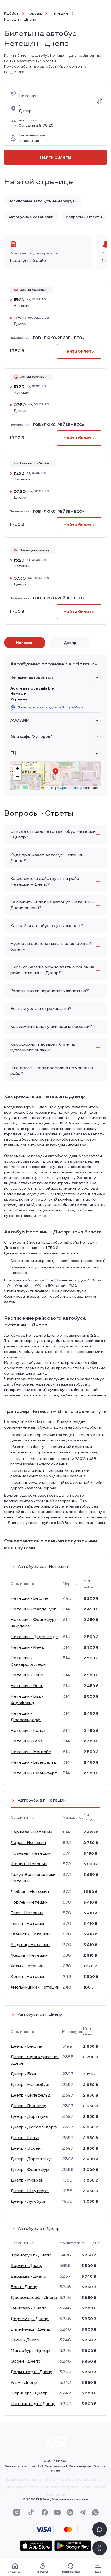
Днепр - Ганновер (29, 2106)
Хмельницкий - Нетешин (35, 1987)
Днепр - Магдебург (30, 2085)
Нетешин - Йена (27, 1648)
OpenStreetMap (71, 788)
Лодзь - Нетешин (28, 1843)
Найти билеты (56, 157)
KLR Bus (11, 13)
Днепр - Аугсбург (28, 2202)
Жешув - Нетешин (29, 1956)
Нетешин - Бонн (27, 1686)
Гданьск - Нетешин (30, 1934)
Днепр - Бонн (24, 2074)
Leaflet (49, 788)
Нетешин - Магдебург (33, 1609)
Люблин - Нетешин (30, 1892)
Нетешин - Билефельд (34, 1763)
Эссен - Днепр (26, 2361)
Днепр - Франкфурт (31, 2170)
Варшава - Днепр (28, 2276)
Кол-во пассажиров (33, 135)
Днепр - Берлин (26, 2046)
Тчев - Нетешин (27, 1913)
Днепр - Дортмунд (30, 2117)
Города (35, 13)
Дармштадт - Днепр (31, 2372)
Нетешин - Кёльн (28, 1731)
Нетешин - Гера (27, 1741)
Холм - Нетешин (27, 1966)
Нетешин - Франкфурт (34, 1773)
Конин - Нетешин (28, 1977)
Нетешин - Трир (27, 1675)
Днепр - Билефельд (31, 2095)
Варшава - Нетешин (31, 1832)
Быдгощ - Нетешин (30, 1945)
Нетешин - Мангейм (31, 1752)
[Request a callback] (100, 2548)
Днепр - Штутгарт (30, 2191)
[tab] (25, 643)
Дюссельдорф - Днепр (34, 2298)
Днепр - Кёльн (25, 2138)
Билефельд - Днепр (31, 2330)
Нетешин (59, 13)
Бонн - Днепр (24, 2287)
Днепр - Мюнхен (27, 2180)
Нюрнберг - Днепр (29, 2393)
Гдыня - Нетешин (28, 1924)
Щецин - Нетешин (29, 1864)
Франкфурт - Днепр (31, 2255)
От (21, 91)
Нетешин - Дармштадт (34, 1637)
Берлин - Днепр (26, 2266)
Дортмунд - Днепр (30, 2319)
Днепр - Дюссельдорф (34, 2127)
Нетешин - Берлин (29, 1599)
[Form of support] (100, 2529)
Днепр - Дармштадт (31, 2159)
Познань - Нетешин (31, 1853)
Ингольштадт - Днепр (33, 2404)
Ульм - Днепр (24, 2383)
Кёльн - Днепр (25, 2340)
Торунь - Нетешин (29, 1902)
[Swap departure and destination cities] (99, 101)
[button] (97, 678)
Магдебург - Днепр (30, 2351)
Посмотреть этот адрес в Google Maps (50, 708)
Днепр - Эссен (26, 2148)
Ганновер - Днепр (29, 2308)
